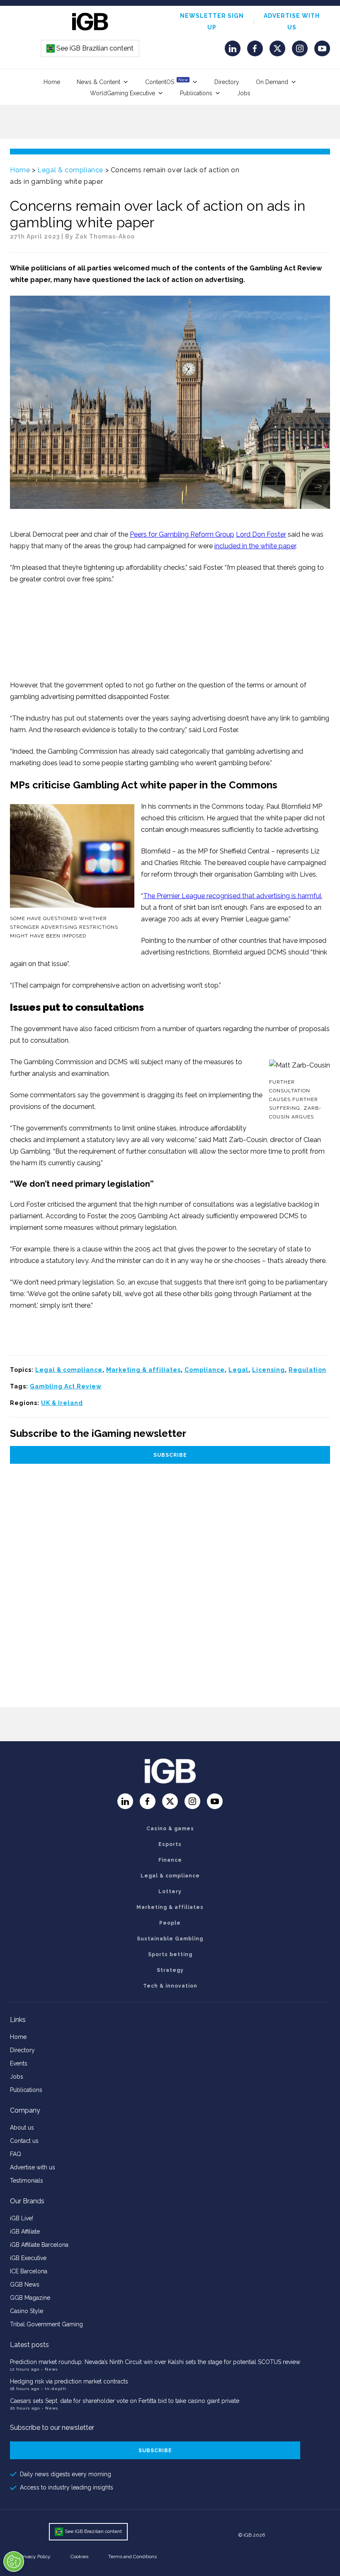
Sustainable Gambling (170, 1939)
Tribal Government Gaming (46, 2324)
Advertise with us (33, 2167)
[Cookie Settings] (14, 2562)
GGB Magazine (30, 2298)
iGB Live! (22, 2218)
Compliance (205, 1370)
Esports (170, 1844)
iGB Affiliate (25, 2231)
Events (19, 2063)
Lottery (170, 1892)
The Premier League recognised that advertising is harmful (232, 896)
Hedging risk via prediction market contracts (69, 2381)
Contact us (24, 2141)
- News (49, 2369)
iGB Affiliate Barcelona (39, 2245)
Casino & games (170, 1829)
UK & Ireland (62, 1403)
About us (22, 2128)
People (170, 1923)
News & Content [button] (98, 82)
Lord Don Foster (261, 534)
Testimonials (27, 2181)
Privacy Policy (35, 2557)
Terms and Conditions (132, 2557)
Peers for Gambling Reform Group (182, 534)
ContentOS (166, 81)
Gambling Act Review (66, 1386)
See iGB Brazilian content (90, 48)
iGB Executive (28, 2258)
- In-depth (54, 2389)
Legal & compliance (70, 170)
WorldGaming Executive (123, 93)
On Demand (272, 82)
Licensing (268, 1370)
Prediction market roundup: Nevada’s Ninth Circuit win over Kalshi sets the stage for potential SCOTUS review (155, 2362)
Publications (196, 93)
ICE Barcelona (29, 2271)
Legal (238, 1370)
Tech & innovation (170, 1986)
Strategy (170, 1970)
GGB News (25, 2284)
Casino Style (27, 2311)
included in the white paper (255, 546)
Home (52, 82)
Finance (170, 1860)
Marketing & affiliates (143, 1370)
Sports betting (170, 1954)
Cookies (79, 2557)
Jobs (244, 93)
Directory (227, 82)
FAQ (16, 2154)
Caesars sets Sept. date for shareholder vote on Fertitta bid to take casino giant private (125, 2401)
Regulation (307, 1370)
